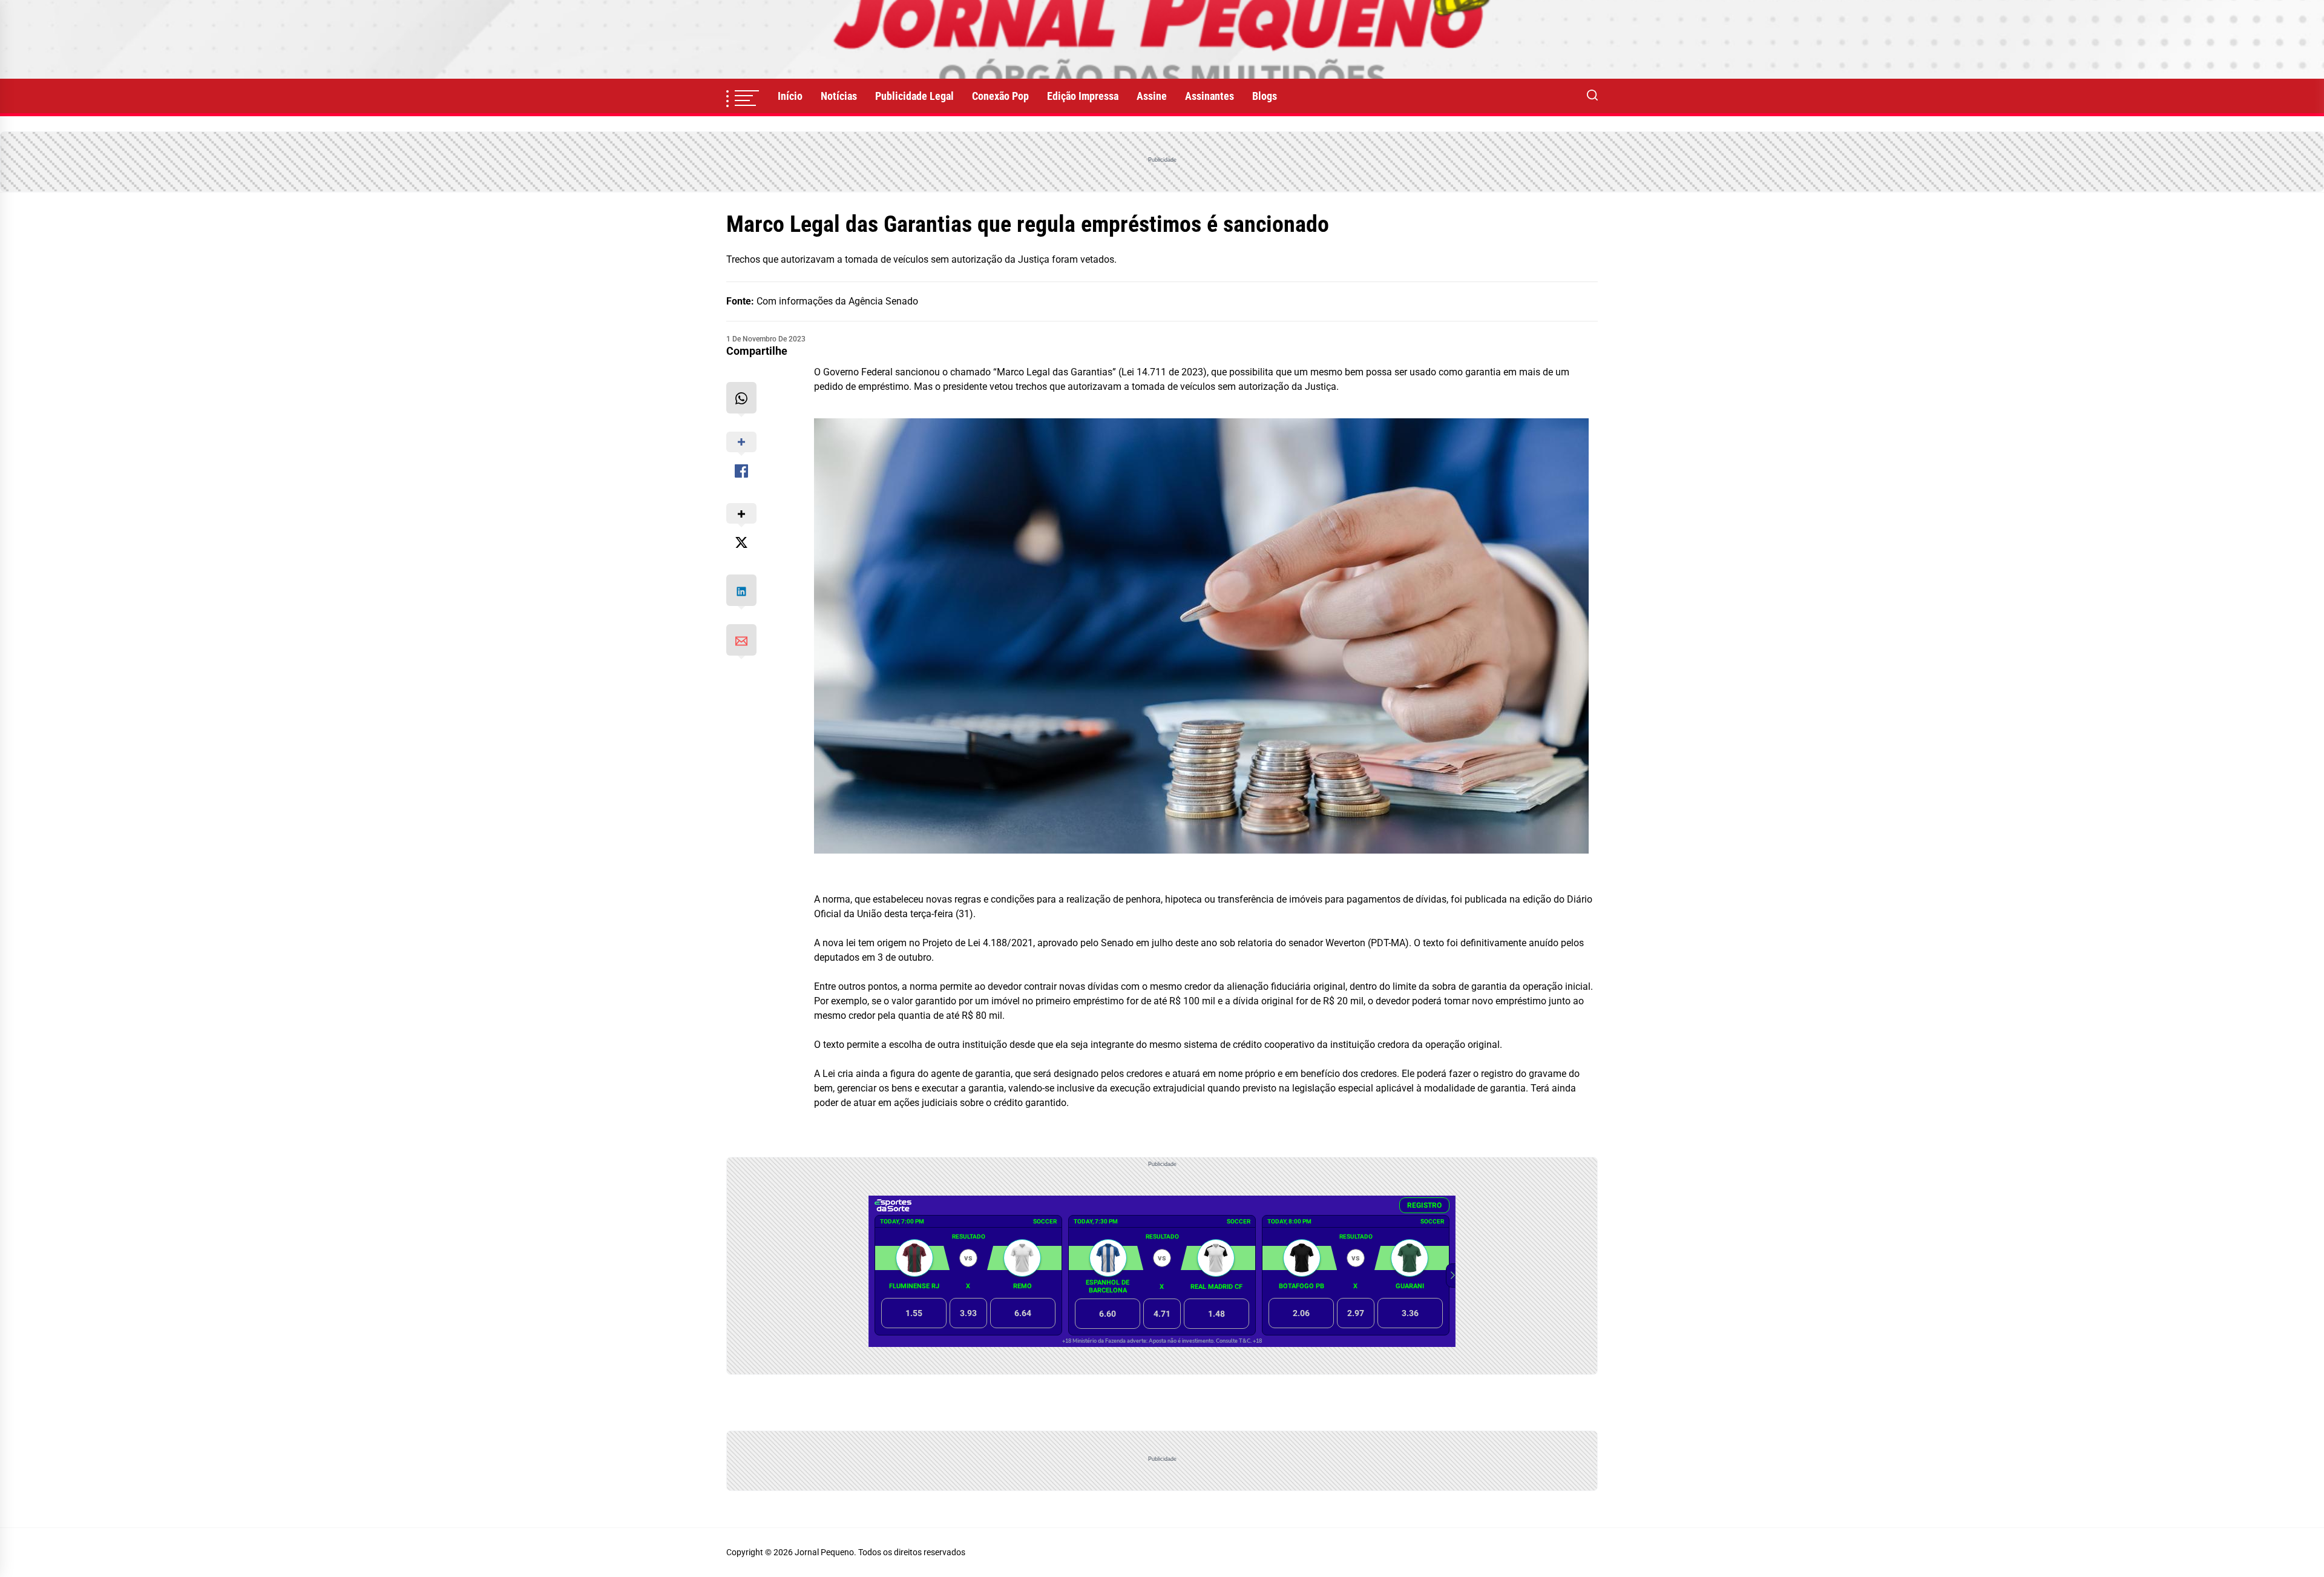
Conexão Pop (1000, 96)
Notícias (839, 96)
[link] (1162, 39)
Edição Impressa (1083, 96)
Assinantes (1210, 96)
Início (790, 96)
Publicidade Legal (914, 96)
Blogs (1265, 96)
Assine (1152, 96)
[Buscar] (1592, 96)
